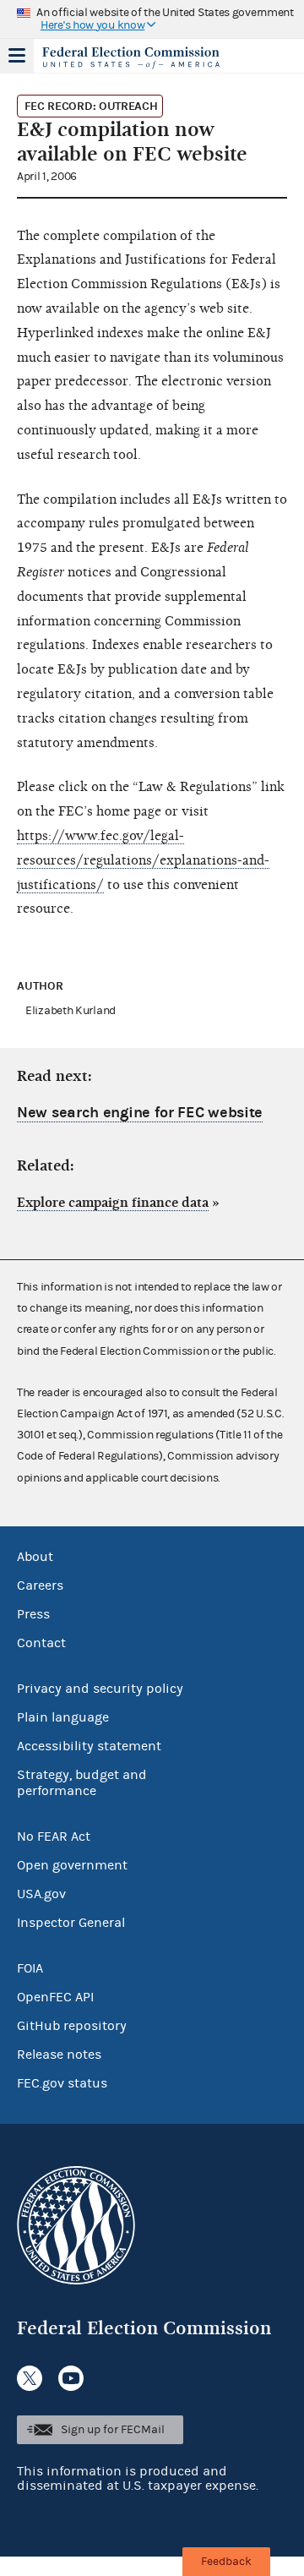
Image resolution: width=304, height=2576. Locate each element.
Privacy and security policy (100, 1689)
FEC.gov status (62, 2083)
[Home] (131, 57)
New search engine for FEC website (140, 1113)
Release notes (59, 2055)
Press (33, 1614)
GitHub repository (72, 2026)
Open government (72, 1865)
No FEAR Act (54, 1836)
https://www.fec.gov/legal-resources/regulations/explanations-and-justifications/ (143, 860)
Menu (17, 56)
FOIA (30, 1968)
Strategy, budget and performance (82, 1783)
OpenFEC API (55, 1997)
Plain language (63, 1717)
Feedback (226, 2562)
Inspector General (71, 1923)
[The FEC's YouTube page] (71, 2378)
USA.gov (41, 1894)
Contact (41, 1643)
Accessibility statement (89, 1746)
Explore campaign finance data (113, 1203)
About (35, 1557)
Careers (40, 1585)
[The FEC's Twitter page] (30, 2378)
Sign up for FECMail (113, 2430)
